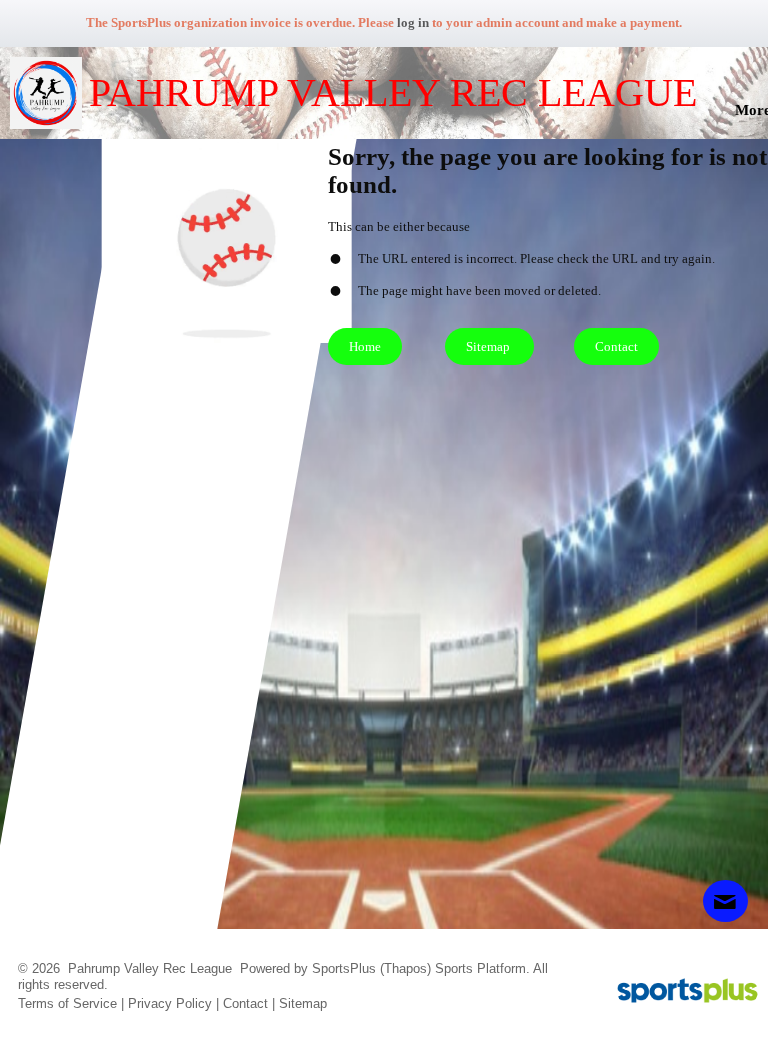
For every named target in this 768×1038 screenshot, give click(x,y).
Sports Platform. (482, 968)
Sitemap (303, 1003)
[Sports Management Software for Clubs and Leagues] (679, 992)
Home (365, 346)
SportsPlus (344, 968)
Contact (245, 1003)
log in (413, 22)
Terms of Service (67, 1003)
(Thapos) (405, 968)
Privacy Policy (170, 1003)
